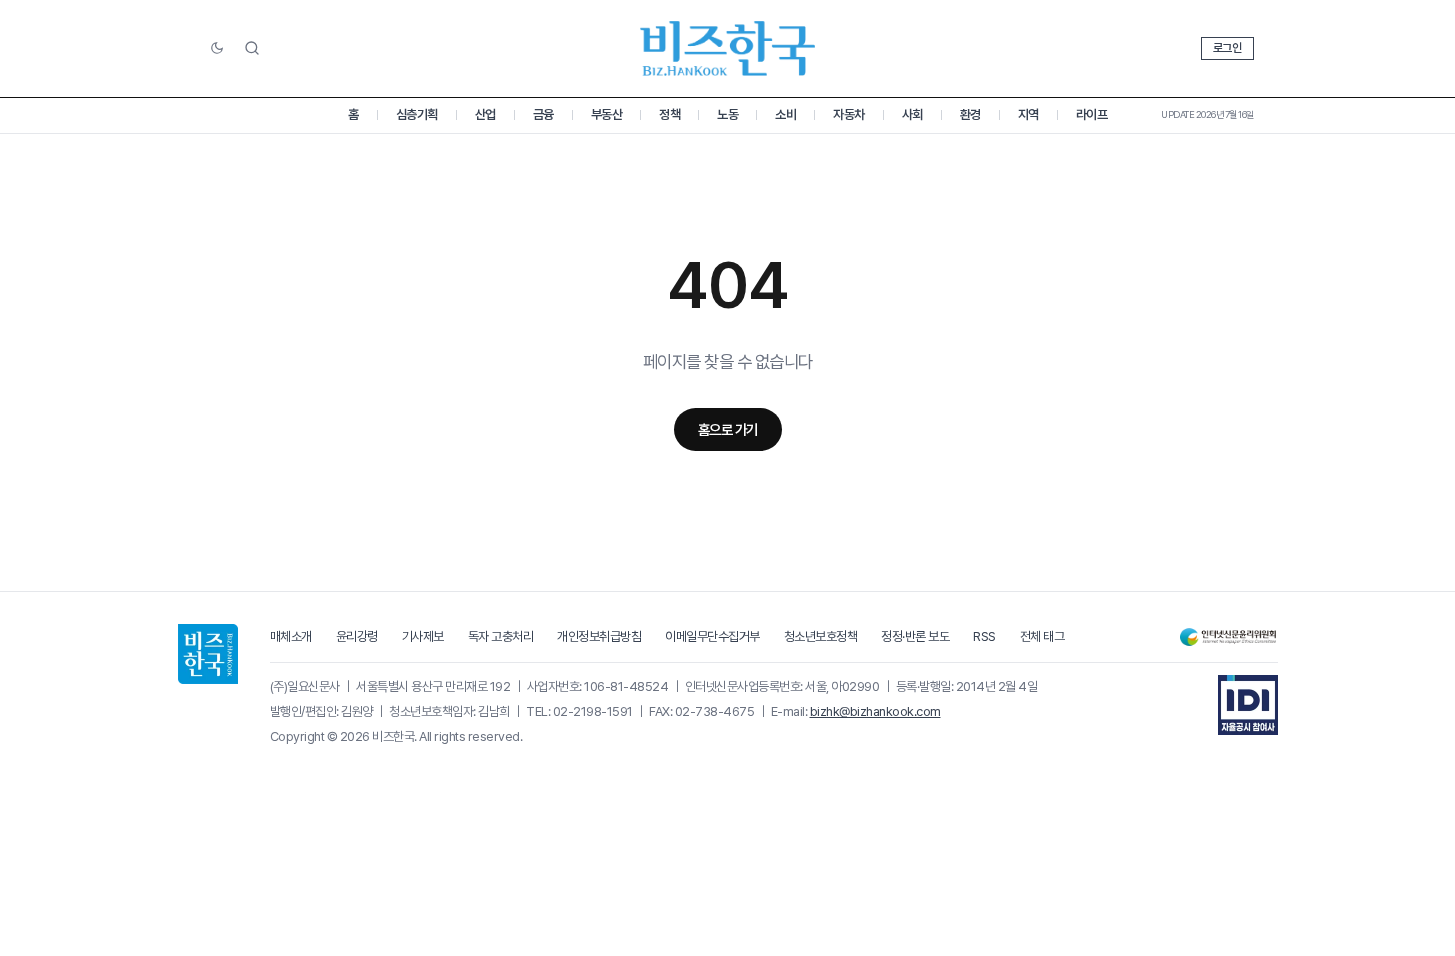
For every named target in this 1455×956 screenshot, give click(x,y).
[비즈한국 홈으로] (728, 48)
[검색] (252, 48)
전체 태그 (1042, 636)
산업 (485, 114)
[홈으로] (208, 654)
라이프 (1092, 114)
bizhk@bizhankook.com (875, 711)
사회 (912, 114)
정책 (669, 114)
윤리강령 (357, 636)
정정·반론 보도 (915, 636)
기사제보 (423, 636)
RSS (984, 636)
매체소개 (291, 636)
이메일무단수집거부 (712, 636)
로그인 (1227, 48)
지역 (1028, 114)
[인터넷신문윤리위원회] (1228, 637)
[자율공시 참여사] (1248, 705)
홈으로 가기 (728, 429)
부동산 (607, 114)
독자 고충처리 (501, 636)
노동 (727, 114)
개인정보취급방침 (599, 636)
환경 (970, 114)
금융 (543, 114)
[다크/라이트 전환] (217, 49)
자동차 (849, 114)
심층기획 (417, 114)
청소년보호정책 (821, 636)
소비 (785, 114)
